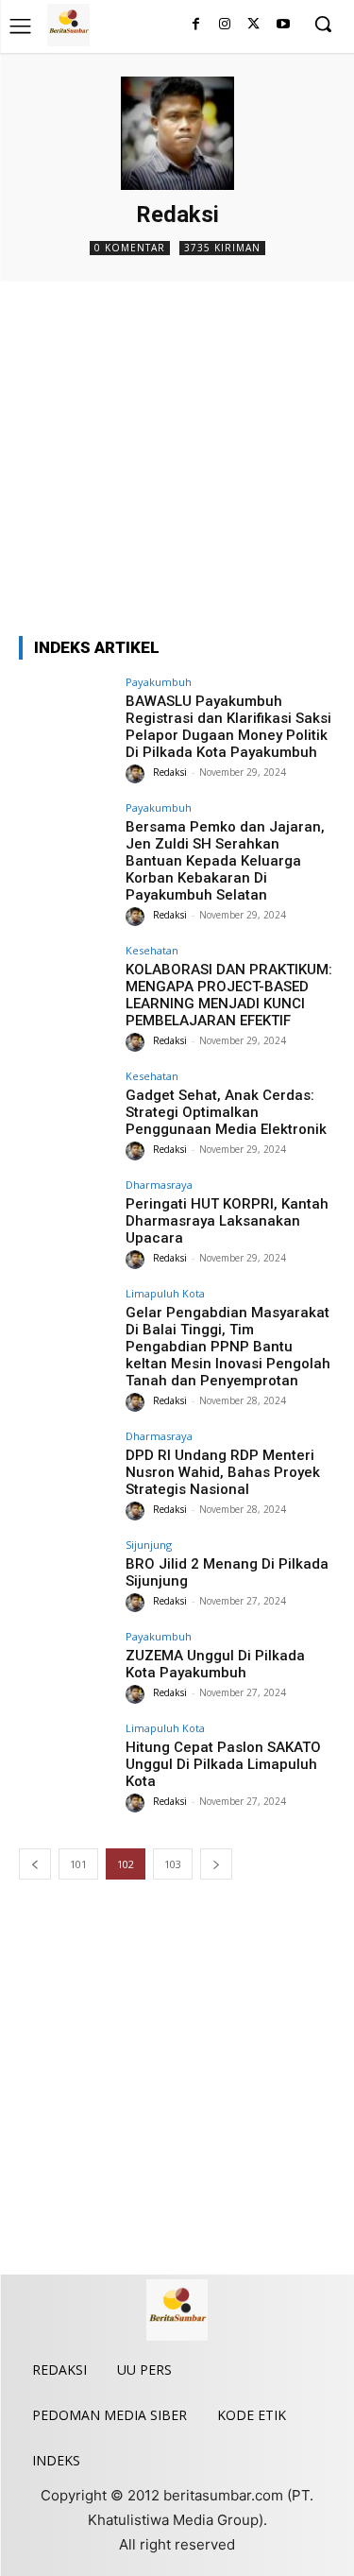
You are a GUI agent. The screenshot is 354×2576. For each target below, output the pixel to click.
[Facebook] (196, 25)
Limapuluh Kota (165, 1293)
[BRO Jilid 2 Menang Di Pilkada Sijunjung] (67, 1575)
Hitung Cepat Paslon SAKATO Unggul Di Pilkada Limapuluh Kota (223, 1764)
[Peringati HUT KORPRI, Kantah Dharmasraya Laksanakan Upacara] (67, 1215)
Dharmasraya (159, 1185)
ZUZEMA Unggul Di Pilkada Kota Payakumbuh (215, 1664)
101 (78, 1864)
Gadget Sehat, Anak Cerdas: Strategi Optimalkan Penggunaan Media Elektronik (226, 1112)
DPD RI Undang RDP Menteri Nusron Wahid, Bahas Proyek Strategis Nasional (223, 1472)
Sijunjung (149, 1545)
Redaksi (170, 772)
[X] (253, 25)
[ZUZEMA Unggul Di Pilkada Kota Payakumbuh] (67, 1666)
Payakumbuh (159, 682)
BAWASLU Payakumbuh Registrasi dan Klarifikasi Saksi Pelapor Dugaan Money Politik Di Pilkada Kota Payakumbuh (228, 727)
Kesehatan (152, 950)
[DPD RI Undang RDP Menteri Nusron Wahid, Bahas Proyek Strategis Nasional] (67, 1466)
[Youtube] (283, 25)
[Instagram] (225, 25)
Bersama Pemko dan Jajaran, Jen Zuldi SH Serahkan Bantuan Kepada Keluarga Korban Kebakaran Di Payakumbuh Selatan (225, 861)
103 (173, 1864)
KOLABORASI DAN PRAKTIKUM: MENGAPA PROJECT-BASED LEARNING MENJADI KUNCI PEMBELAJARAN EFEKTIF (229, 995)
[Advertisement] (177, 459)
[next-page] (216, 1864)
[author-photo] (138, 774)
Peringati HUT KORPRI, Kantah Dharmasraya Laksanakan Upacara (227, 1221)
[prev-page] (35, 1864)
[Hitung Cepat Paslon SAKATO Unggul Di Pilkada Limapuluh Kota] (67, 1758)
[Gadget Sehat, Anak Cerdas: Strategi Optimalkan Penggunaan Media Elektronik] (67, 1106)
